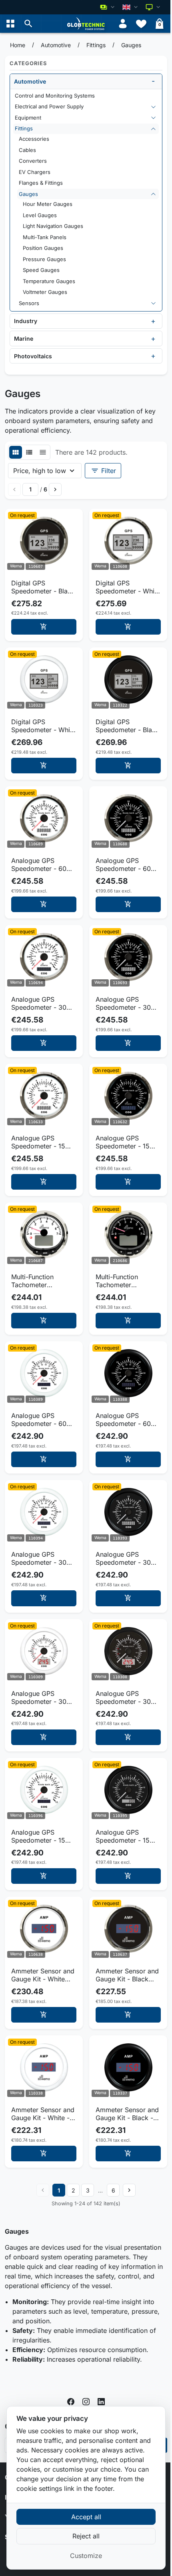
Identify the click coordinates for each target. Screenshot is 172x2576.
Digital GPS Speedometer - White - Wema (43, 726)
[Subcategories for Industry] (153, 321)
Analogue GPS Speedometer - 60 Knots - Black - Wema (123, 1420)
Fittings (24, 128)
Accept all (86, 2517)
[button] (28, 24)
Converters (33, 161)
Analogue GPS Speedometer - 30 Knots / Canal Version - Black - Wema (128, 1697)
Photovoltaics (33, 356)
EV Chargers (35, 172)
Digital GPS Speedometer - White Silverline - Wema (128, 587)
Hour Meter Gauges (48, 204)
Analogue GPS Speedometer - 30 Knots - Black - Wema (123, 1558)
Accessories (34, 139)
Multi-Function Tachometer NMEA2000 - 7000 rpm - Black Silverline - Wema (128, 1281)
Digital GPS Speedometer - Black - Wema (127, 726)
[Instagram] (86, 2401)
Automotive (30, 81)
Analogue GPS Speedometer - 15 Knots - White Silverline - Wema (38, 1142)
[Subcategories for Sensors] (153, 304)
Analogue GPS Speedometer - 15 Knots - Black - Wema (123, 1836)
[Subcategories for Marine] (153, 339)
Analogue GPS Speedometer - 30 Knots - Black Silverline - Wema (123, 1003)
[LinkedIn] (101, 2401)
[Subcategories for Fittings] (153, 129)
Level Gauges (40, 215)
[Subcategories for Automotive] (153, 81)
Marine (24, 338)
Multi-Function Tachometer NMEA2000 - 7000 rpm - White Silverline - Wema (44, 1281)
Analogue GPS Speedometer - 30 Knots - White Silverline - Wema (39, 1003)
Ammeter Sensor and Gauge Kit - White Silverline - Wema (43, 1975)
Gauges (28, 194)
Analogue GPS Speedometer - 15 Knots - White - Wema (38, 1836)
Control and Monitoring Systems (55, 96)
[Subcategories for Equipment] (153, 118)
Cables (27, 150)
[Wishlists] (141, 24)
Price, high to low (40, 471)
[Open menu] (10, 24)
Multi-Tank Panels (45, 237)
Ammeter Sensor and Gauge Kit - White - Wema (43, 2114)
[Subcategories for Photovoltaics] (153, 356)
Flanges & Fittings (41, 183)
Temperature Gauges (49, 281)
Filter (103, 471)
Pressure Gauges (44, 259)
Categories (28, 63)
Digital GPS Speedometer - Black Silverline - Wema (43, 587)
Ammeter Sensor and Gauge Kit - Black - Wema (127, 2114)
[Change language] (131, 7)
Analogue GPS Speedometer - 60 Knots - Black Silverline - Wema (123, 865)
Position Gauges (43, 248)
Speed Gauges (41, 270)
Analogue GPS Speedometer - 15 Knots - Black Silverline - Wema (123, 1142)
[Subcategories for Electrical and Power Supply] (153, 107)
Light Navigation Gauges (53, 226)
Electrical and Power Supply (49, 106)
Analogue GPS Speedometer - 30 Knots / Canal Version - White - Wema (44, 1697)
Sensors (29, 303)
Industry (26, 321)
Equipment (28, 118)
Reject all (86, 2536)
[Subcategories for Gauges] (153, 194)
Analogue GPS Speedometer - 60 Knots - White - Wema (39, 1420)
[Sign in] (123, 24)
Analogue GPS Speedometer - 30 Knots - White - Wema (39, 1558)
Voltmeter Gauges (45, 292)
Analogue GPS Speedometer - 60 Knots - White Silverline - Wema (39, 865)
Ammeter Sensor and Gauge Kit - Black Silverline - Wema (127, 1975)
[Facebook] (71, 2401)
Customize (86, 2556)
